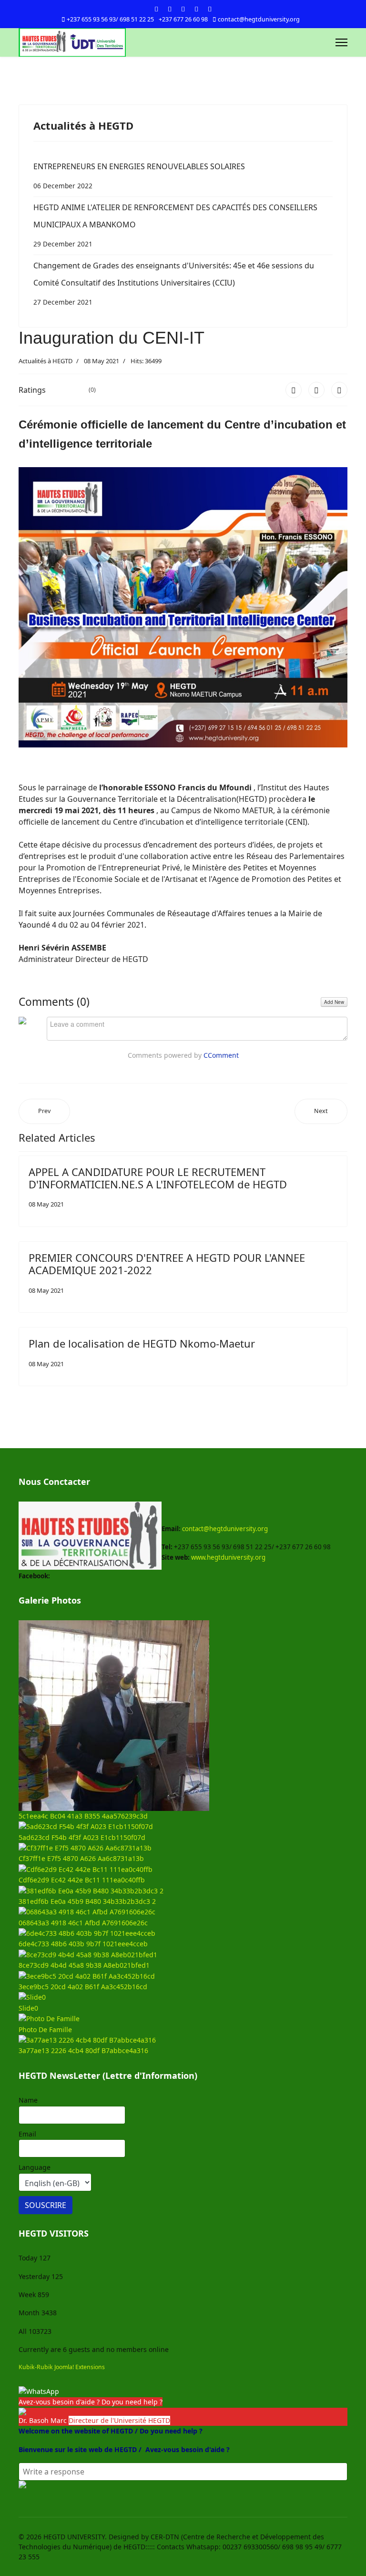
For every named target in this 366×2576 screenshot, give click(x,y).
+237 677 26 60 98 (183, 19)
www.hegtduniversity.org (228, 1557)
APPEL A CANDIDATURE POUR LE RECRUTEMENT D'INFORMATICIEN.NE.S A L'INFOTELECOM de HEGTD (158, 1178)
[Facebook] (156, 9)
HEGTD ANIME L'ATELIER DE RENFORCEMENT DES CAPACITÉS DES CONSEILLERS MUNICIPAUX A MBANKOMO (175, 225)
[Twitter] (170, 9)
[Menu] (341, 42)
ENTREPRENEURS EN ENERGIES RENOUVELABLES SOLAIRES (139, 176)
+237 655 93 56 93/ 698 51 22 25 (110, 19)
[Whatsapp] (210, 9)
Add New (334, 1002)
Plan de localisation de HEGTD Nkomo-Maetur (142, 1343)
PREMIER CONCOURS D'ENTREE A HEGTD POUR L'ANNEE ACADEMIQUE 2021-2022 (167, 1264)
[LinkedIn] (339, 390)
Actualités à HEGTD (46, 361)
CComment (221, 1055)
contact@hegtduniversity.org (259, 19)
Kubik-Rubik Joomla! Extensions (62, 2367)
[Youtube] (183, 9)
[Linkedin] (196, 9)
